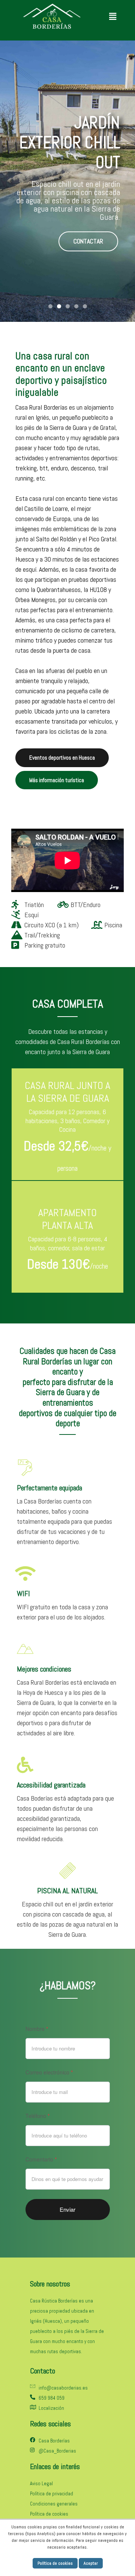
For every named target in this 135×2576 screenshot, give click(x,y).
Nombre (37, 2029)
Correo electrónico (49, 2072)
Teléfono (37, 2116)
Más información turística (57, 780)
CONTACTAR (88, 231)
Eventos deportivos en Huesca (62, 758)
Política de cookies (55, 2563)
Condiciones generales (54, 2504)
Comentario (41, 2159)
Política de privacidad (52, 2494)
